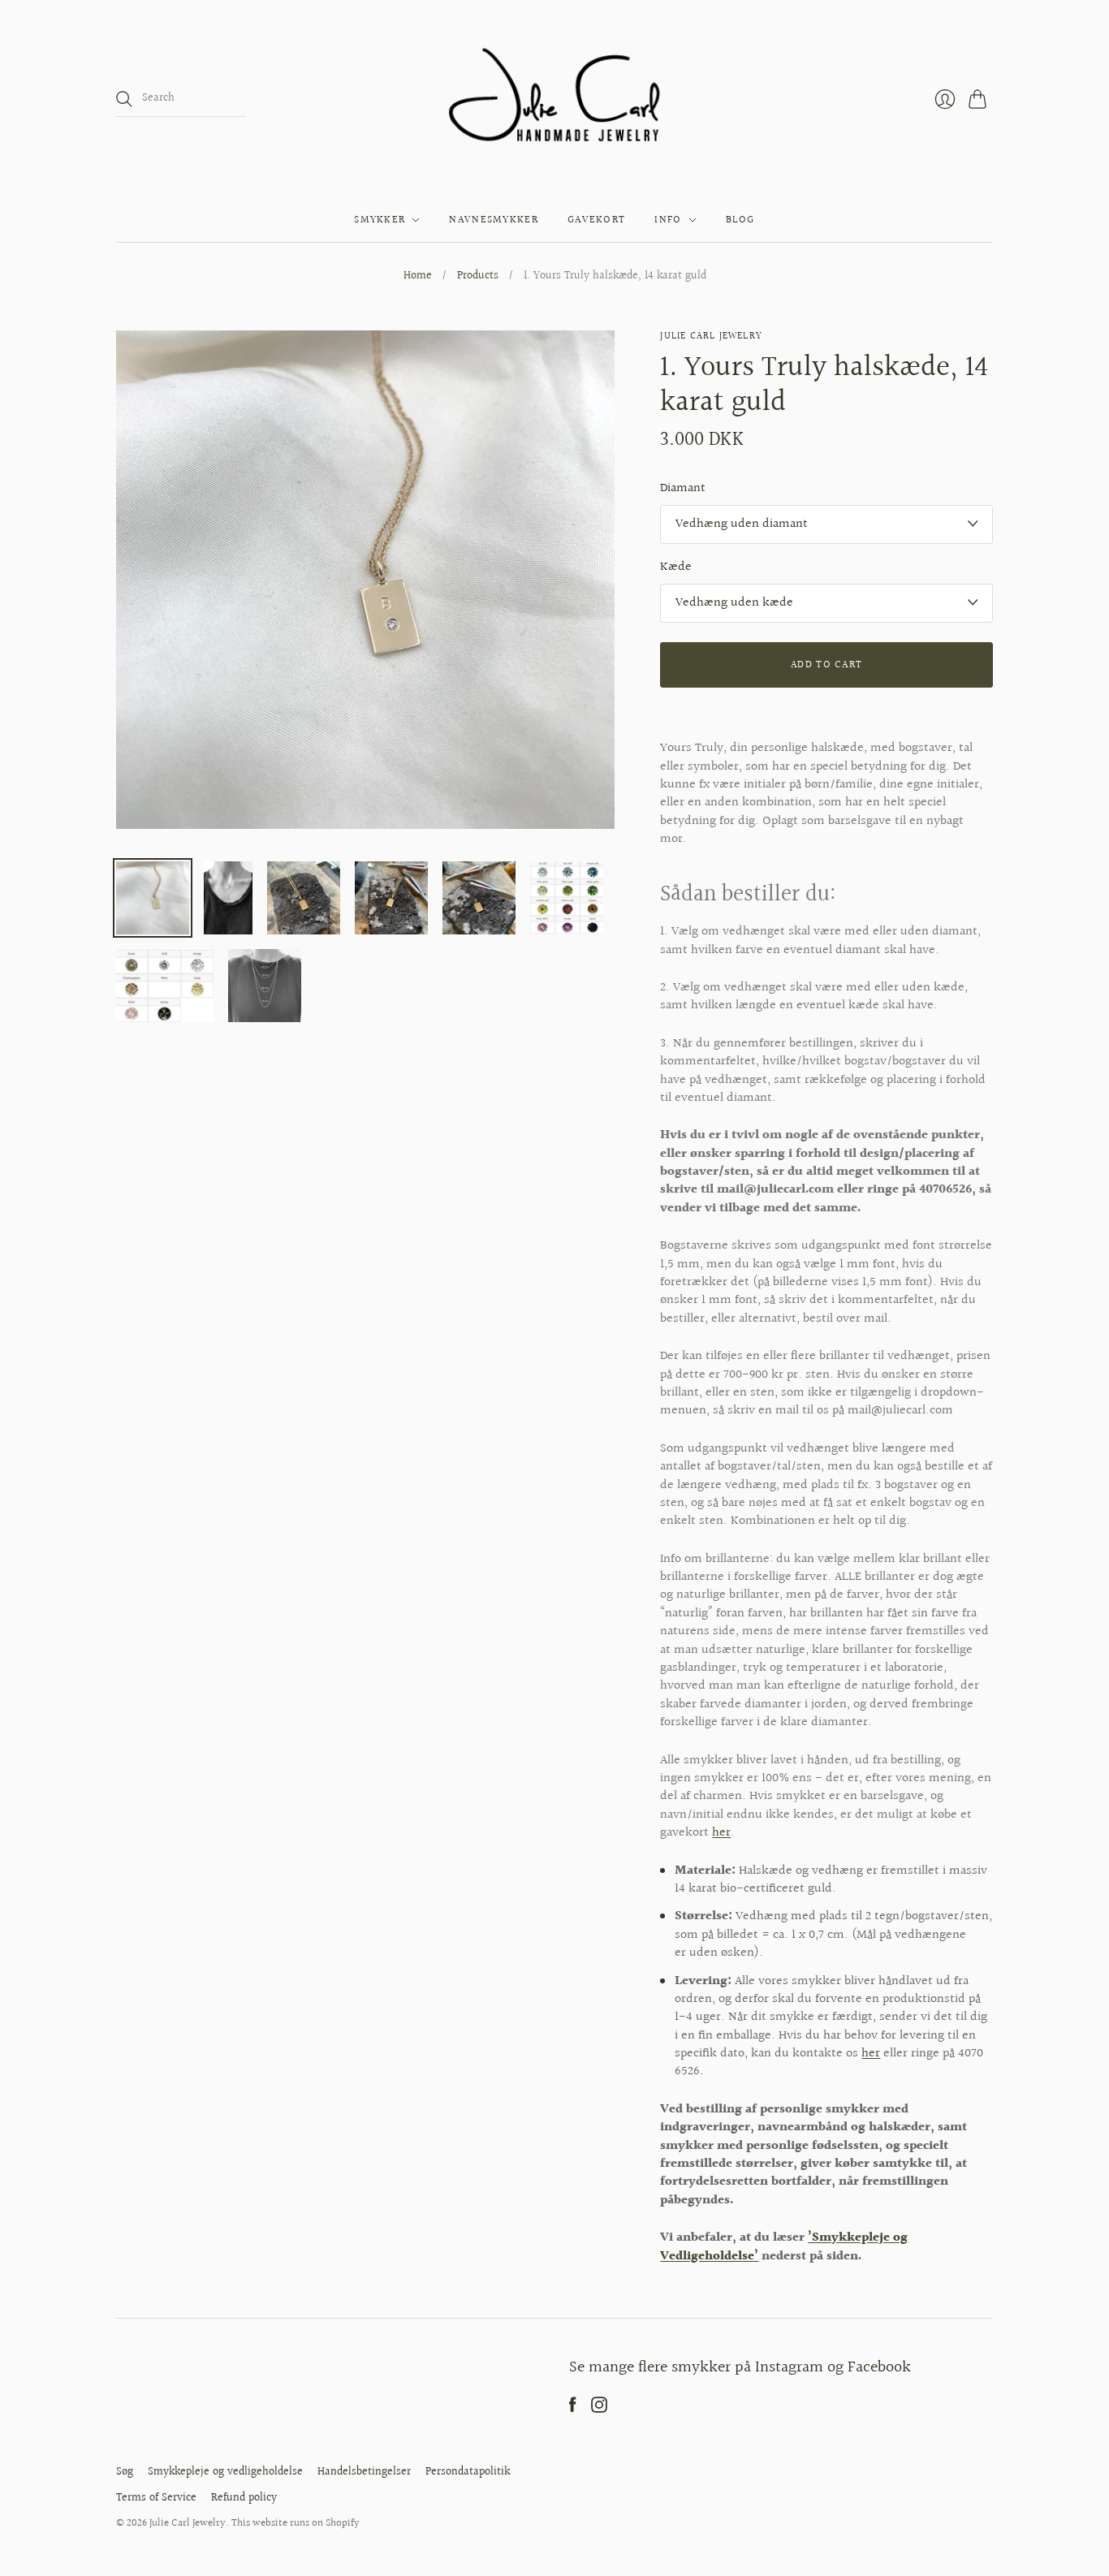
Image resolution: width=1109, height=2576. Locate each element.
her (721, 1833)
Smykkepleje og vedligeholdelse (225, 2472)
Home (418, 277)
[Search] (124, 99)
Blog (740, 220)
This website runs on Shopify (296, 2523)
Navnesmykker (494, 220)
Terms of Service (156, 2498)
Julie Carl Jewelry (711, 337)
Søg (125, 2472)
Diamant (683, 489)
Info (668, 220)
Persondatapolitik (468, 2472)
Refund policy (244, 2498)
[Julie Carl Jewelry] (555, 99)
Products (478, 277)
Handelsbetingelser (364, 2472)
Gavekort (596, 220)
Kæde (676, 567)
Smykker (380, 220)
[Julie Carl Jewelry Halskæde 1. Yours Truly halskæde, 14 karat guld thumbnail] (153, 898)
